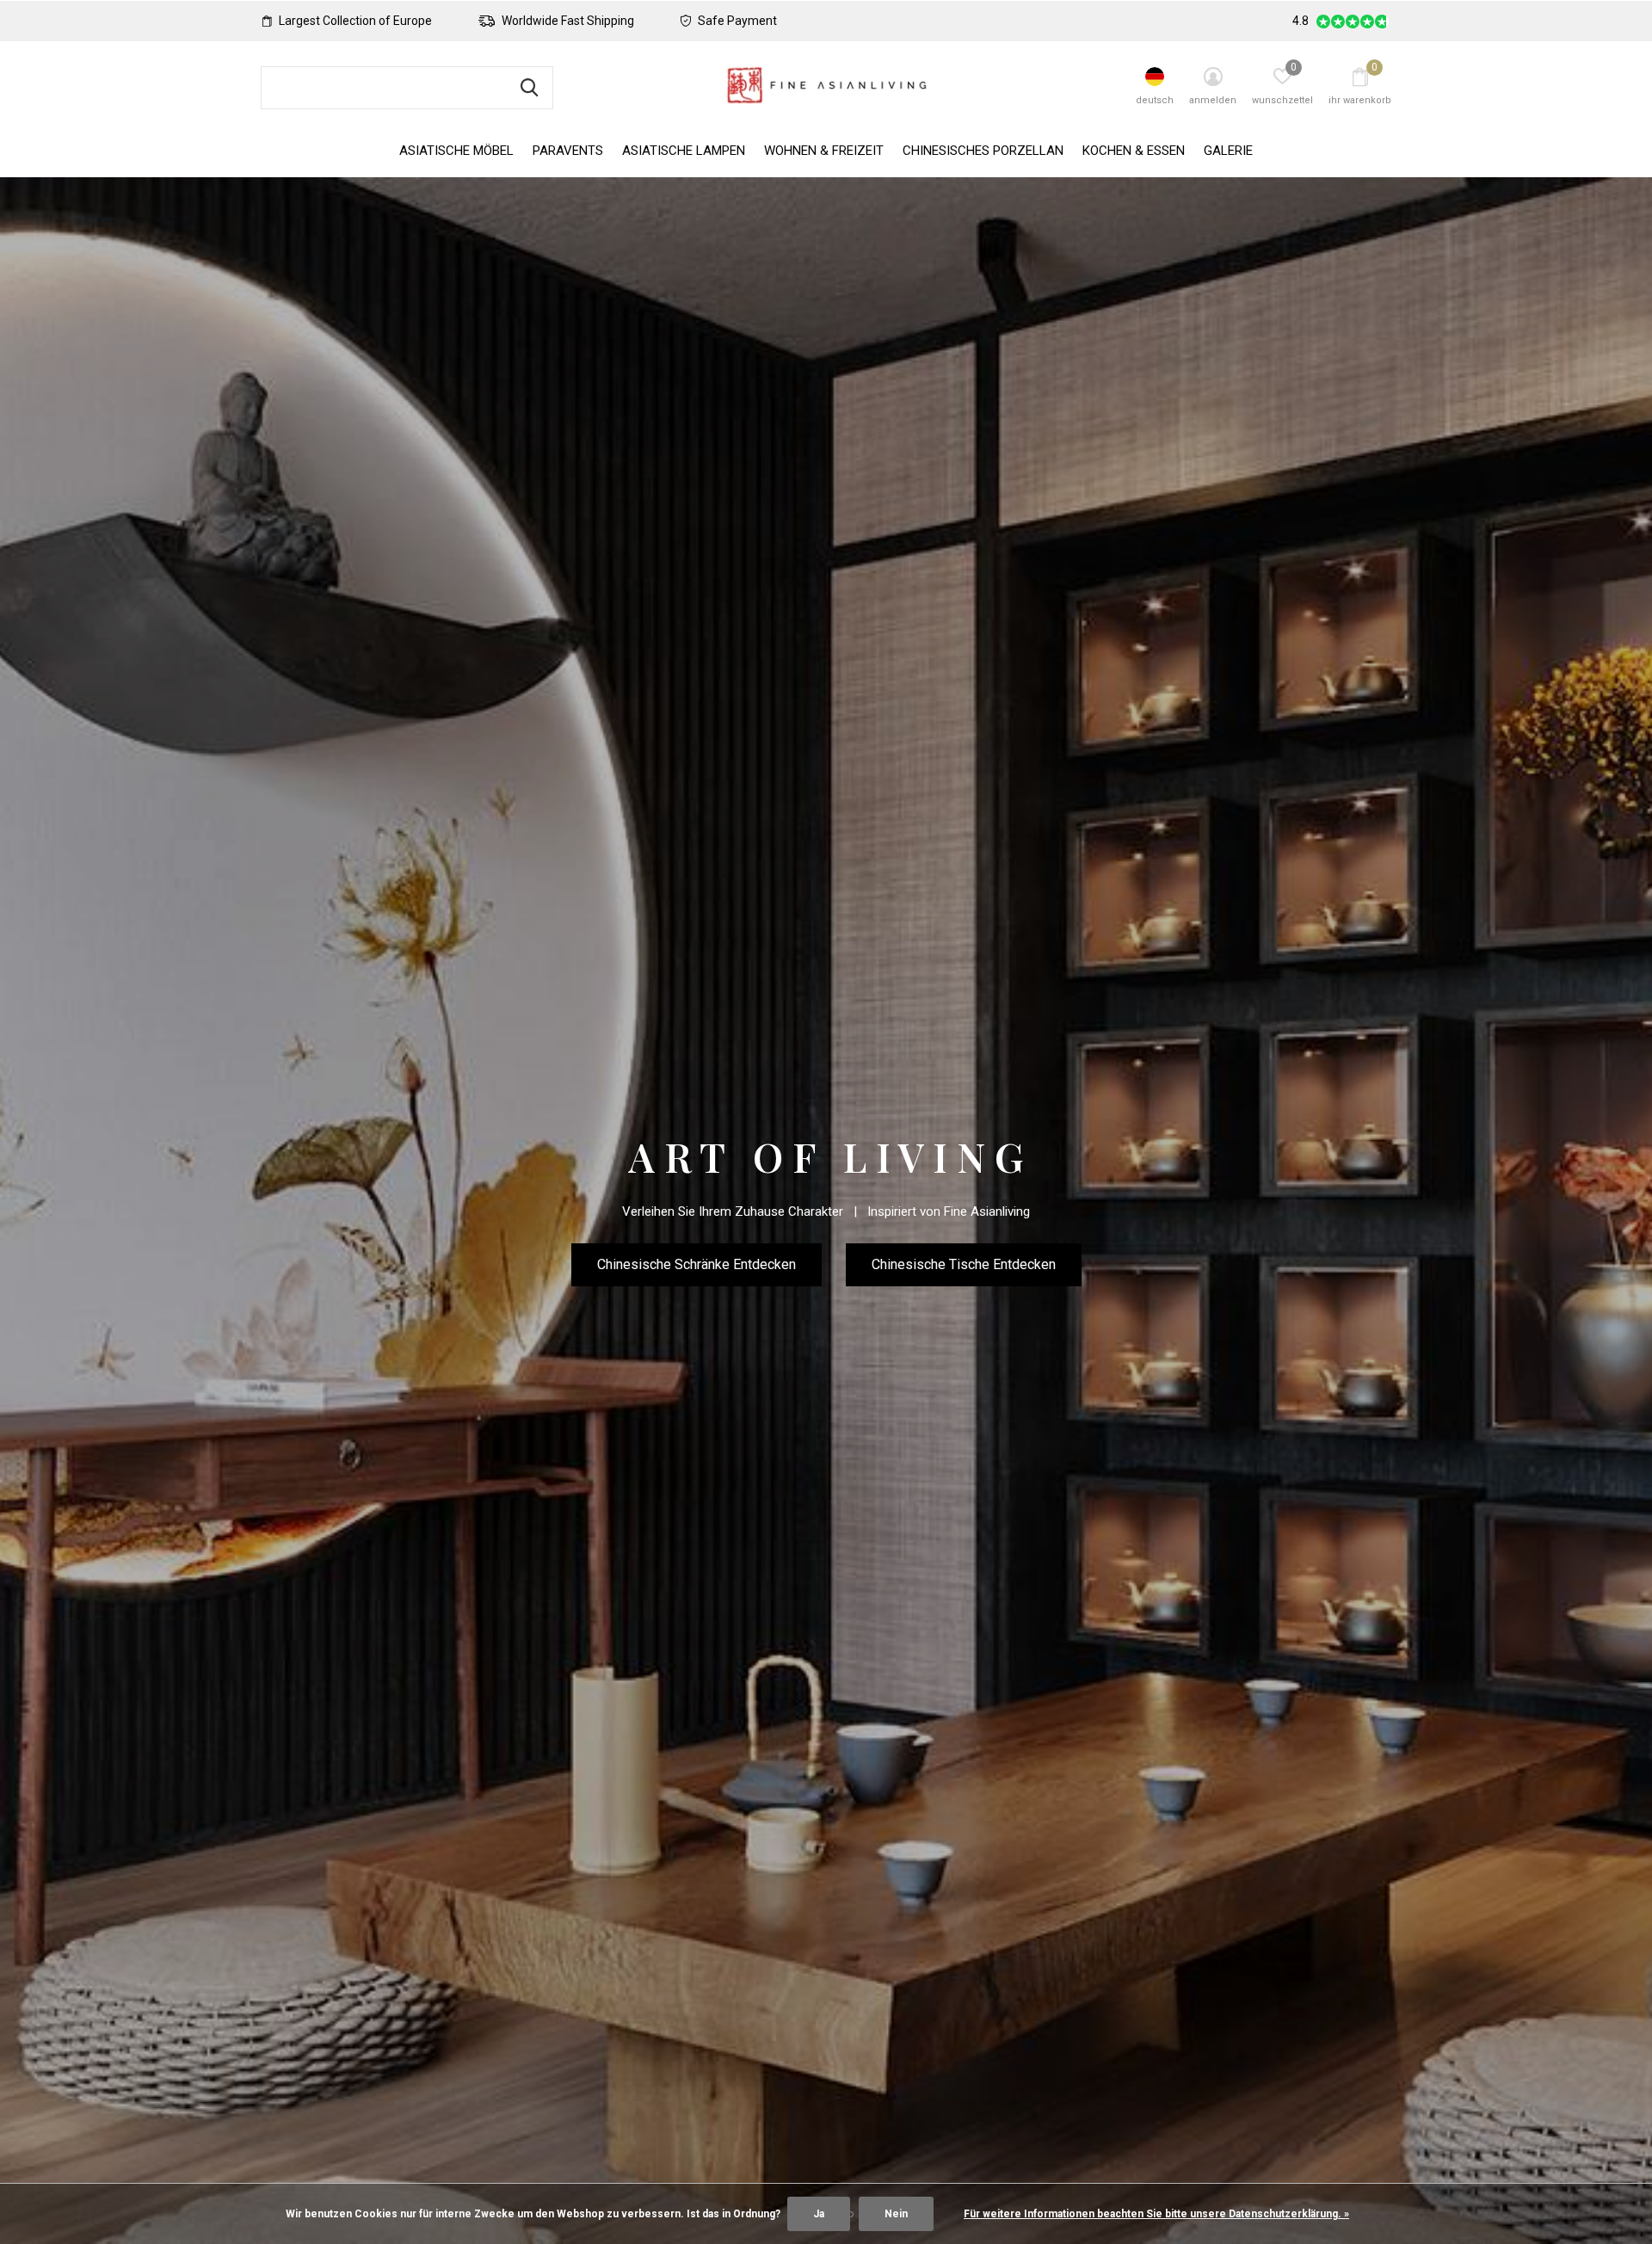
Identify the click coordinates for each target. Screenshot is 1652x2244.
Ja (819, 2214)
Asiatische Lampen (684, 151)
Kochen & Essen (1134, 151)
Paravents (568, 151)
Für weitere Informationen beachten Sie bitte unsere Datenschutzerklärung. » (1156, 2214)
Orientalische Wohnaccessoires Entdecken (826, 1288)
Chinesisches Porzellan (983, 151)
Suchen (529, 88)
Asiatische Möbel (456, 151)
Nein (896, 2214)
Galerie (1228, 151)
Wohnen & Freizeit (824, 151)
